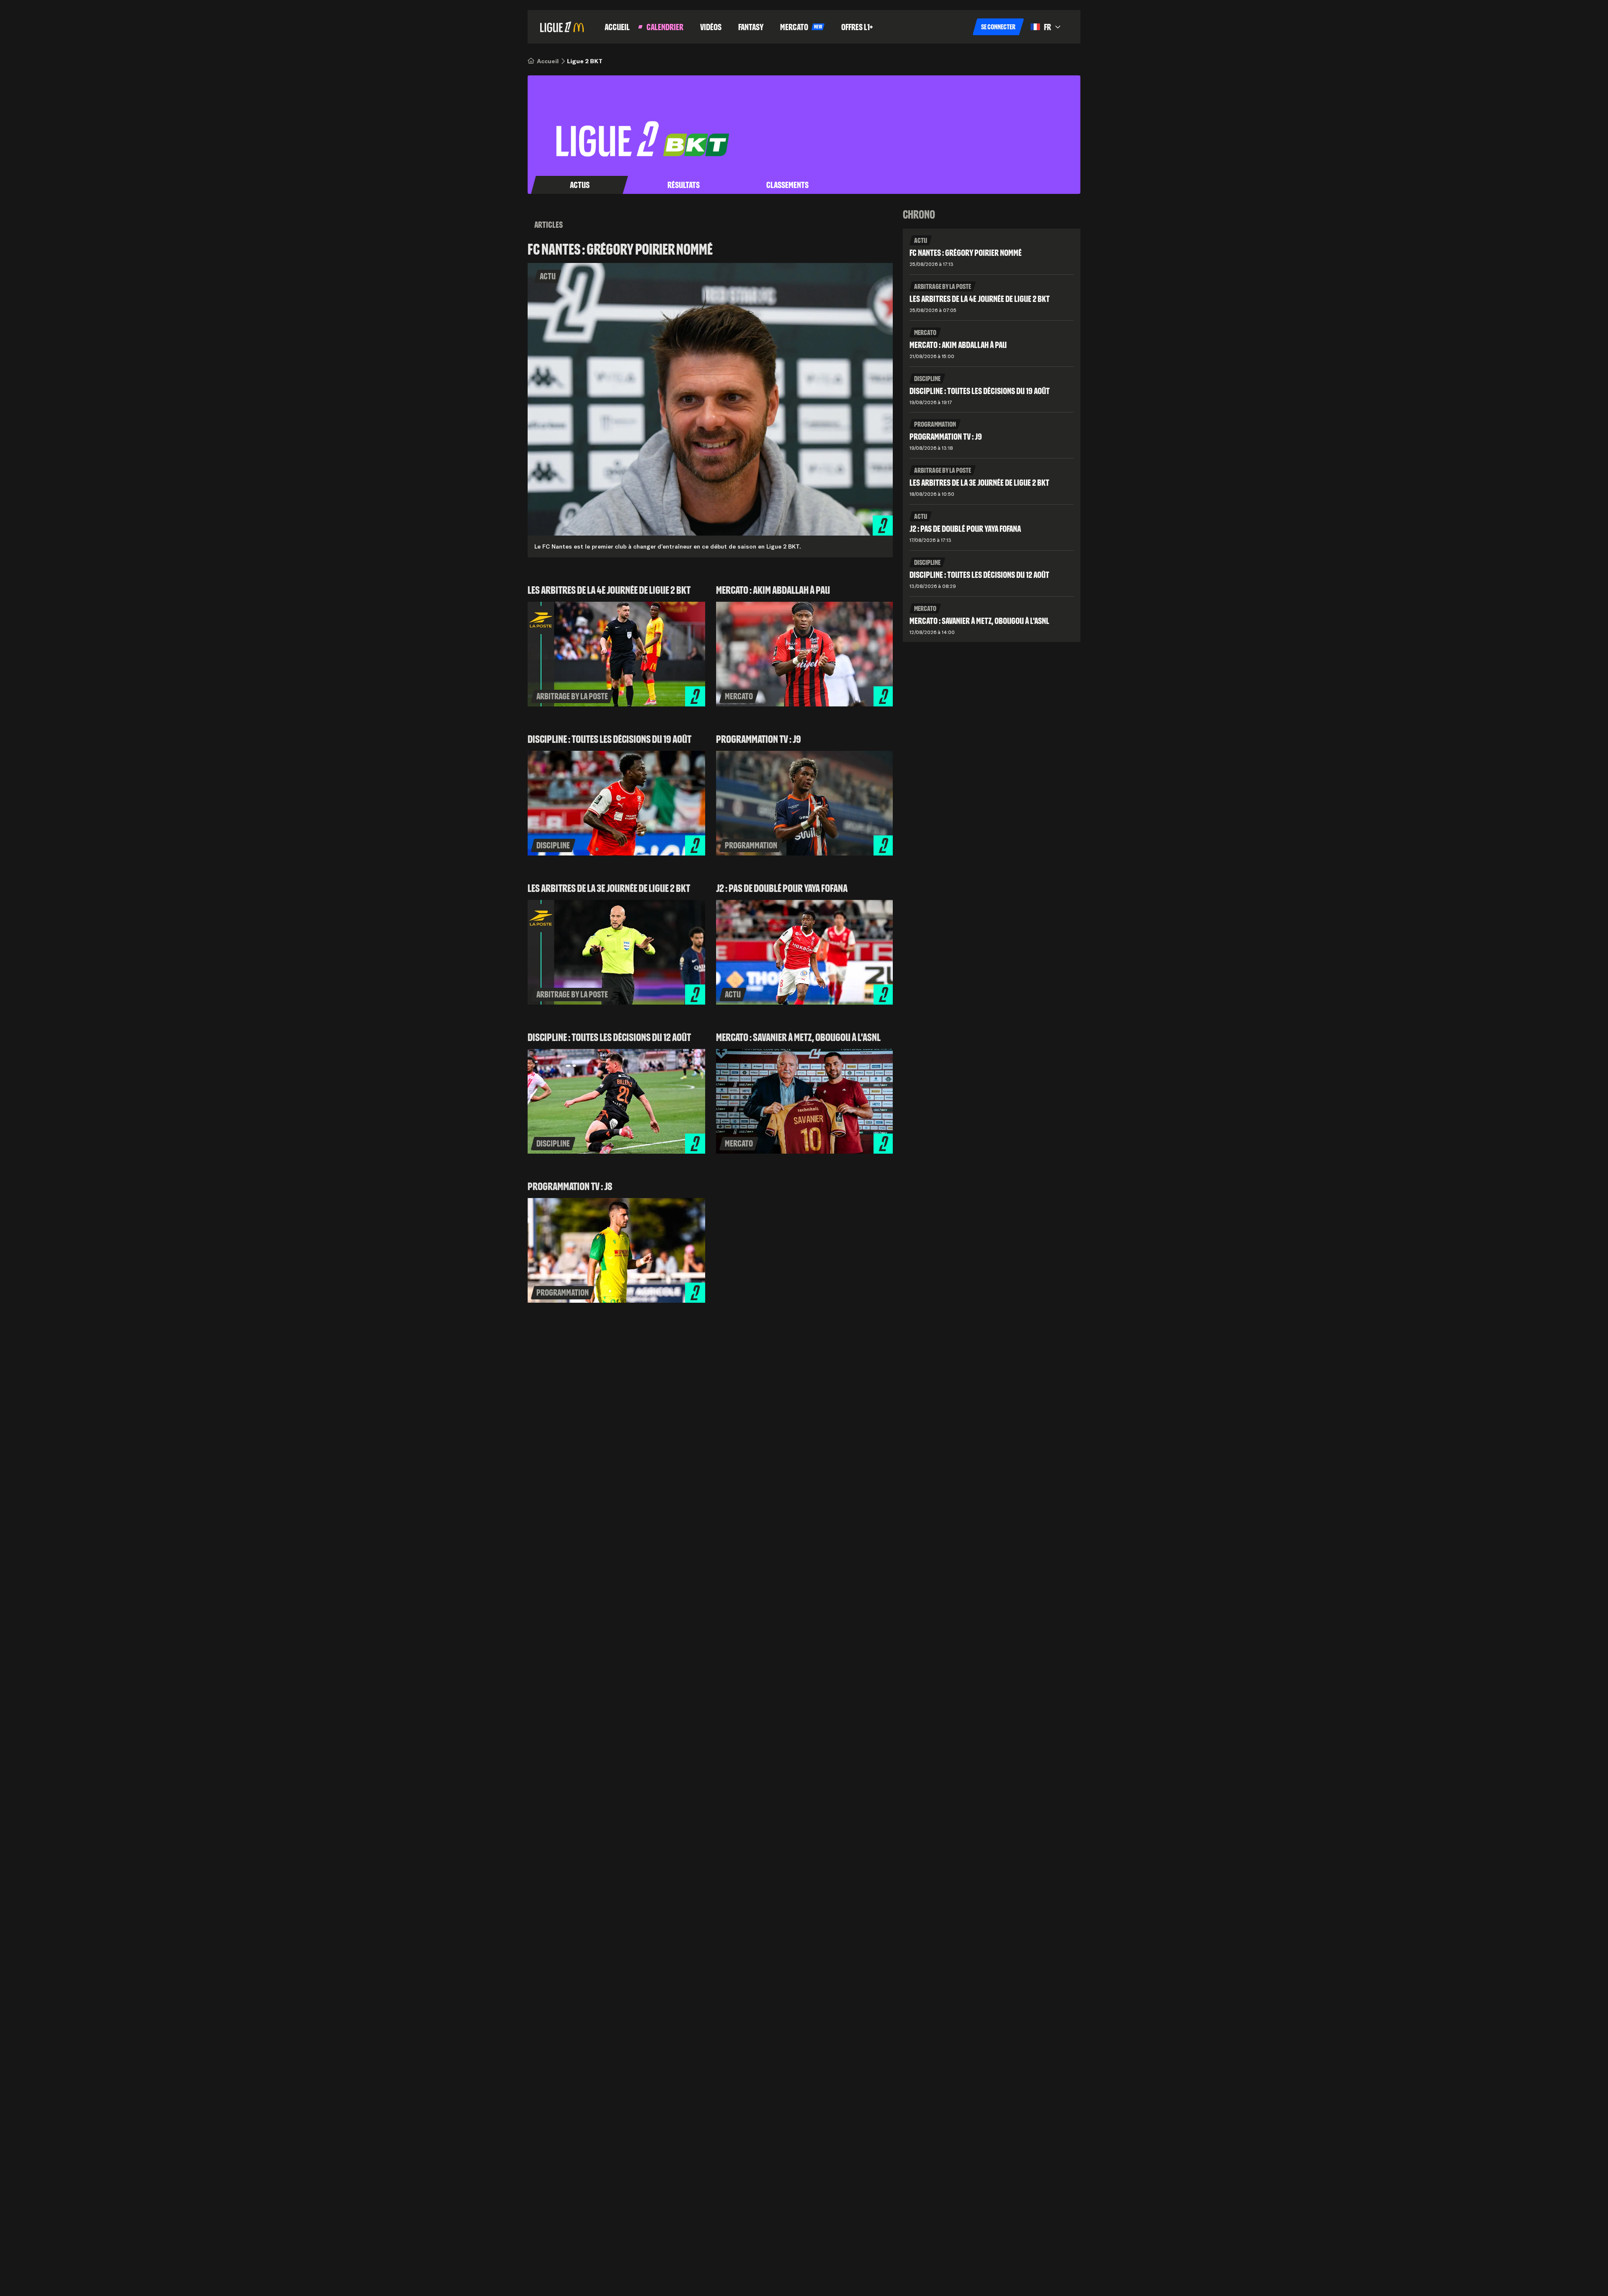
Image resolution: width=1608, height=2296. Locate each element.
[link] (548, 61)
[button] (998, 27)
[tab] (580, 185)
